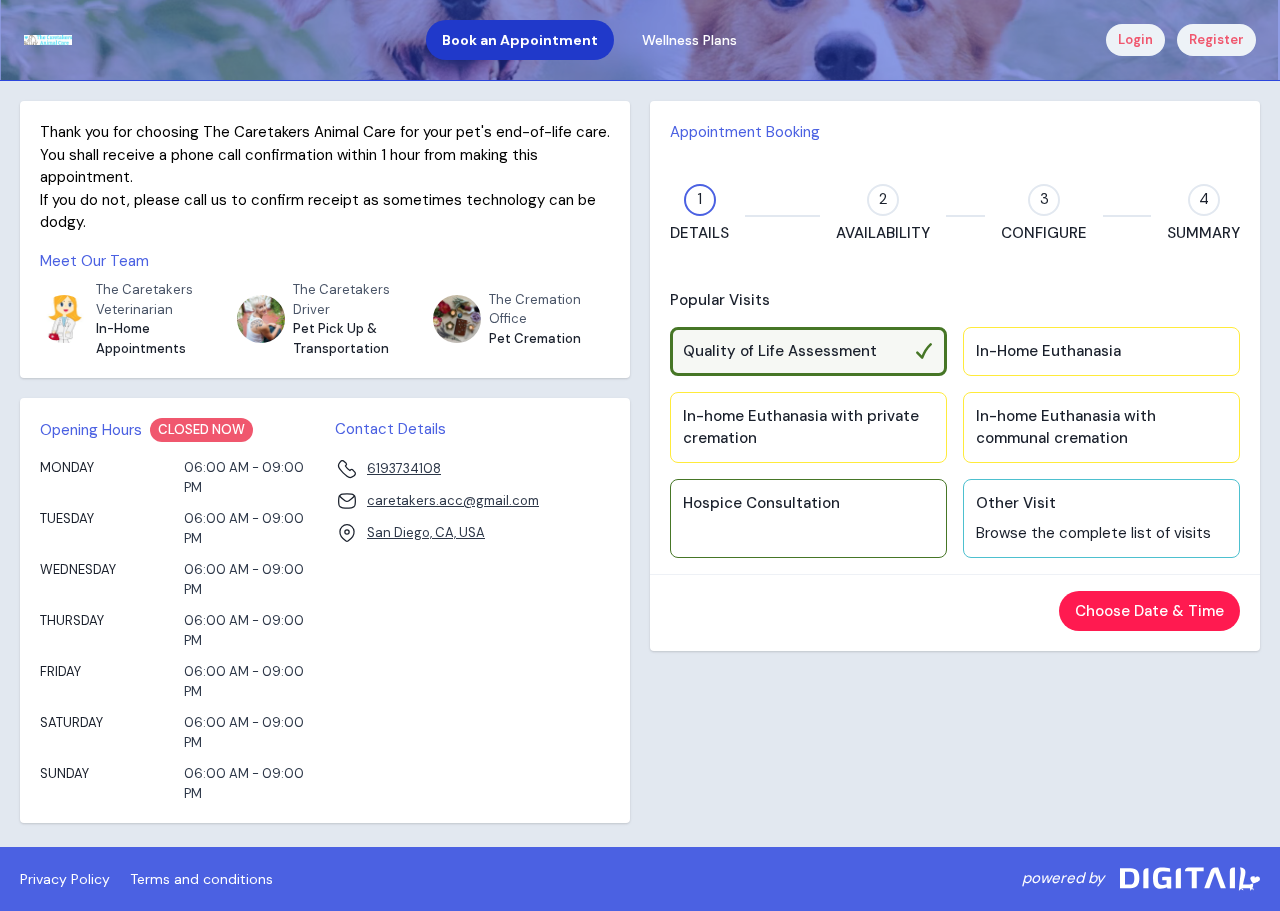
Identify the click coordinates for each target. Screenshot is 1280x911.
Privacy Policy (65, 879)
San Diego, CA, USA (426, 532)
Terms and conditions (201, 879)
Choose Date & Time (1149, 611)
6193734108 (404, 468)
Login (1135, 39)
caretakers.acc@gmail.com (453, 500)
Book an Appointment (520, 40)
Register (1216, 39)
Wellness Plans (689, 40)
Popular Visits (720, 300)
